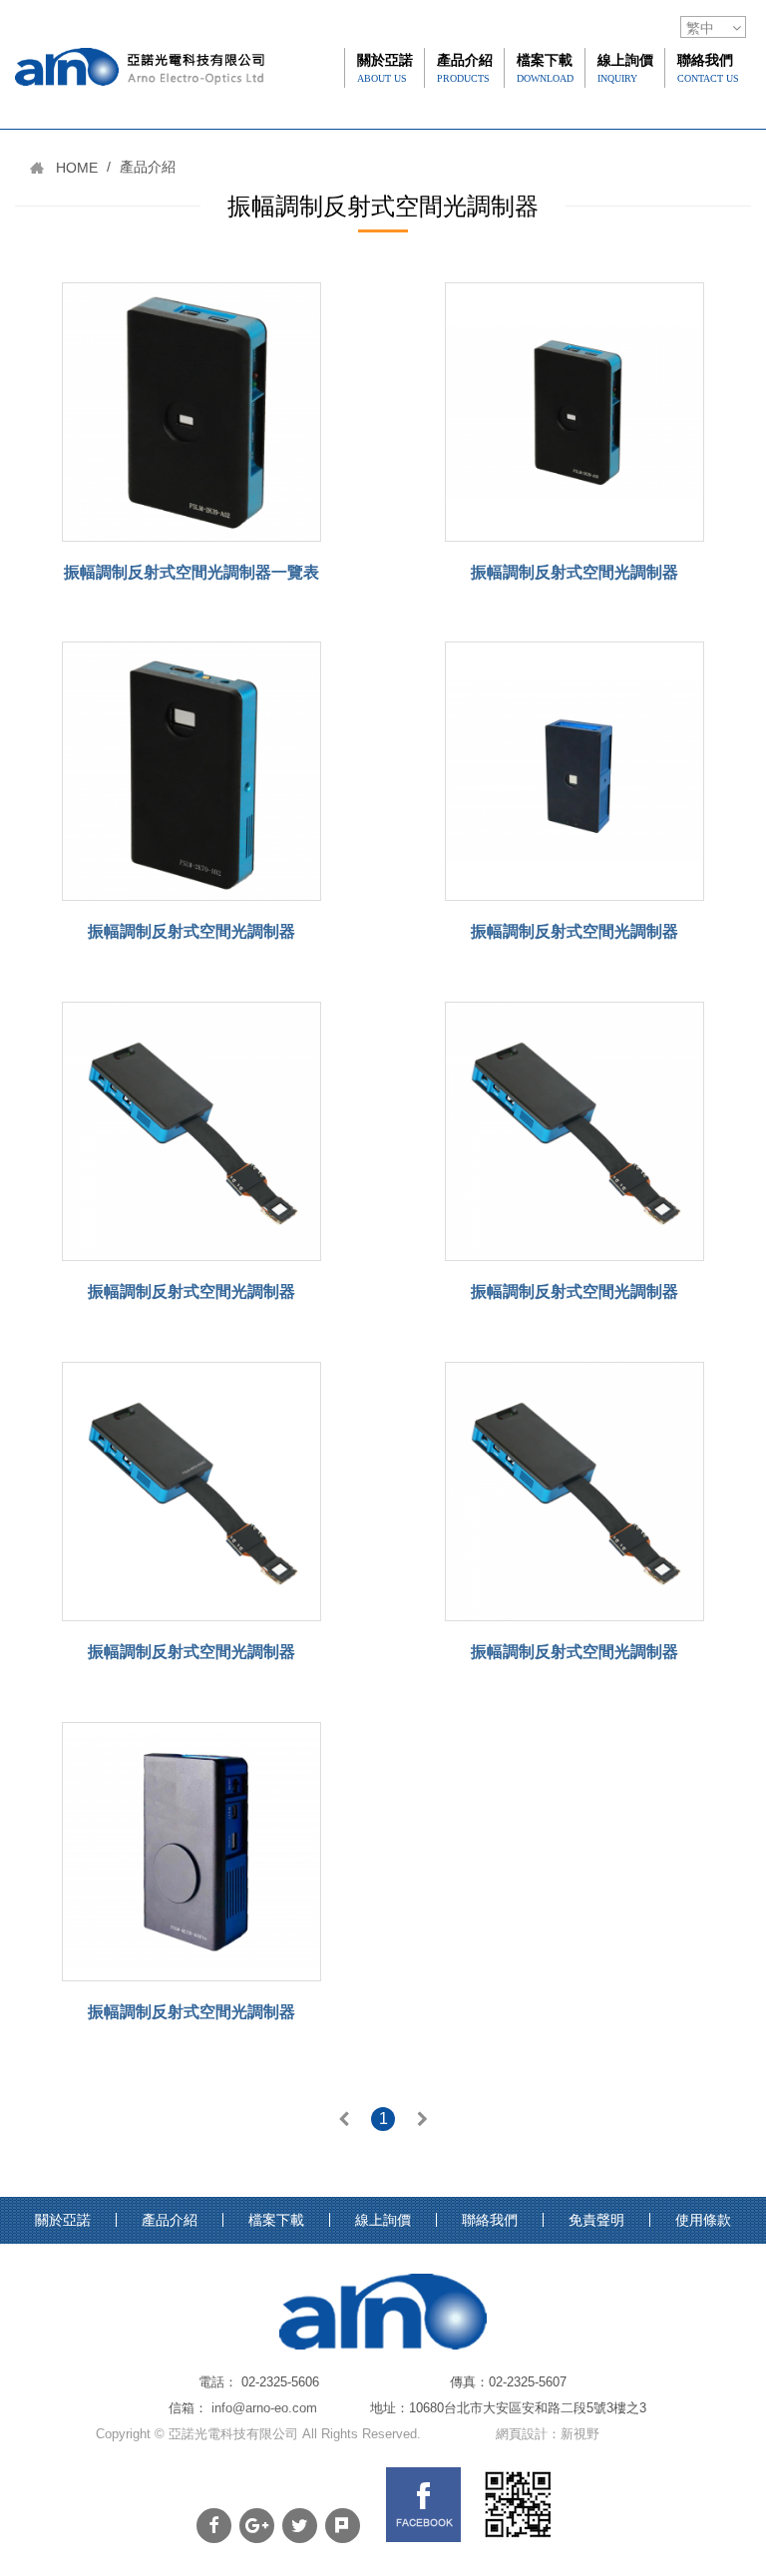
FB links (423, 2505)
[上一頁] (344, 2121)
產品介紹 (465, 68)
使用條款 (703, 2220)
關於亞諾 (385, 68)
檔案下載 (545, 68)
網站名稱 (140, 108)
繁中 (700, 28)
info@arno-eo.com (264, 2408)
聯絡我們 (708, 68)
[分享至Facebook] (214, 2526)
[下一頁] (422, 2121)
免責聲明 (596, 2220)
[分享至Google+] (257, 2526)
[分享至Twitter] (300, 2526)
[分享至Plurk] (343, 2526)
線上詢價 (625, 68)
